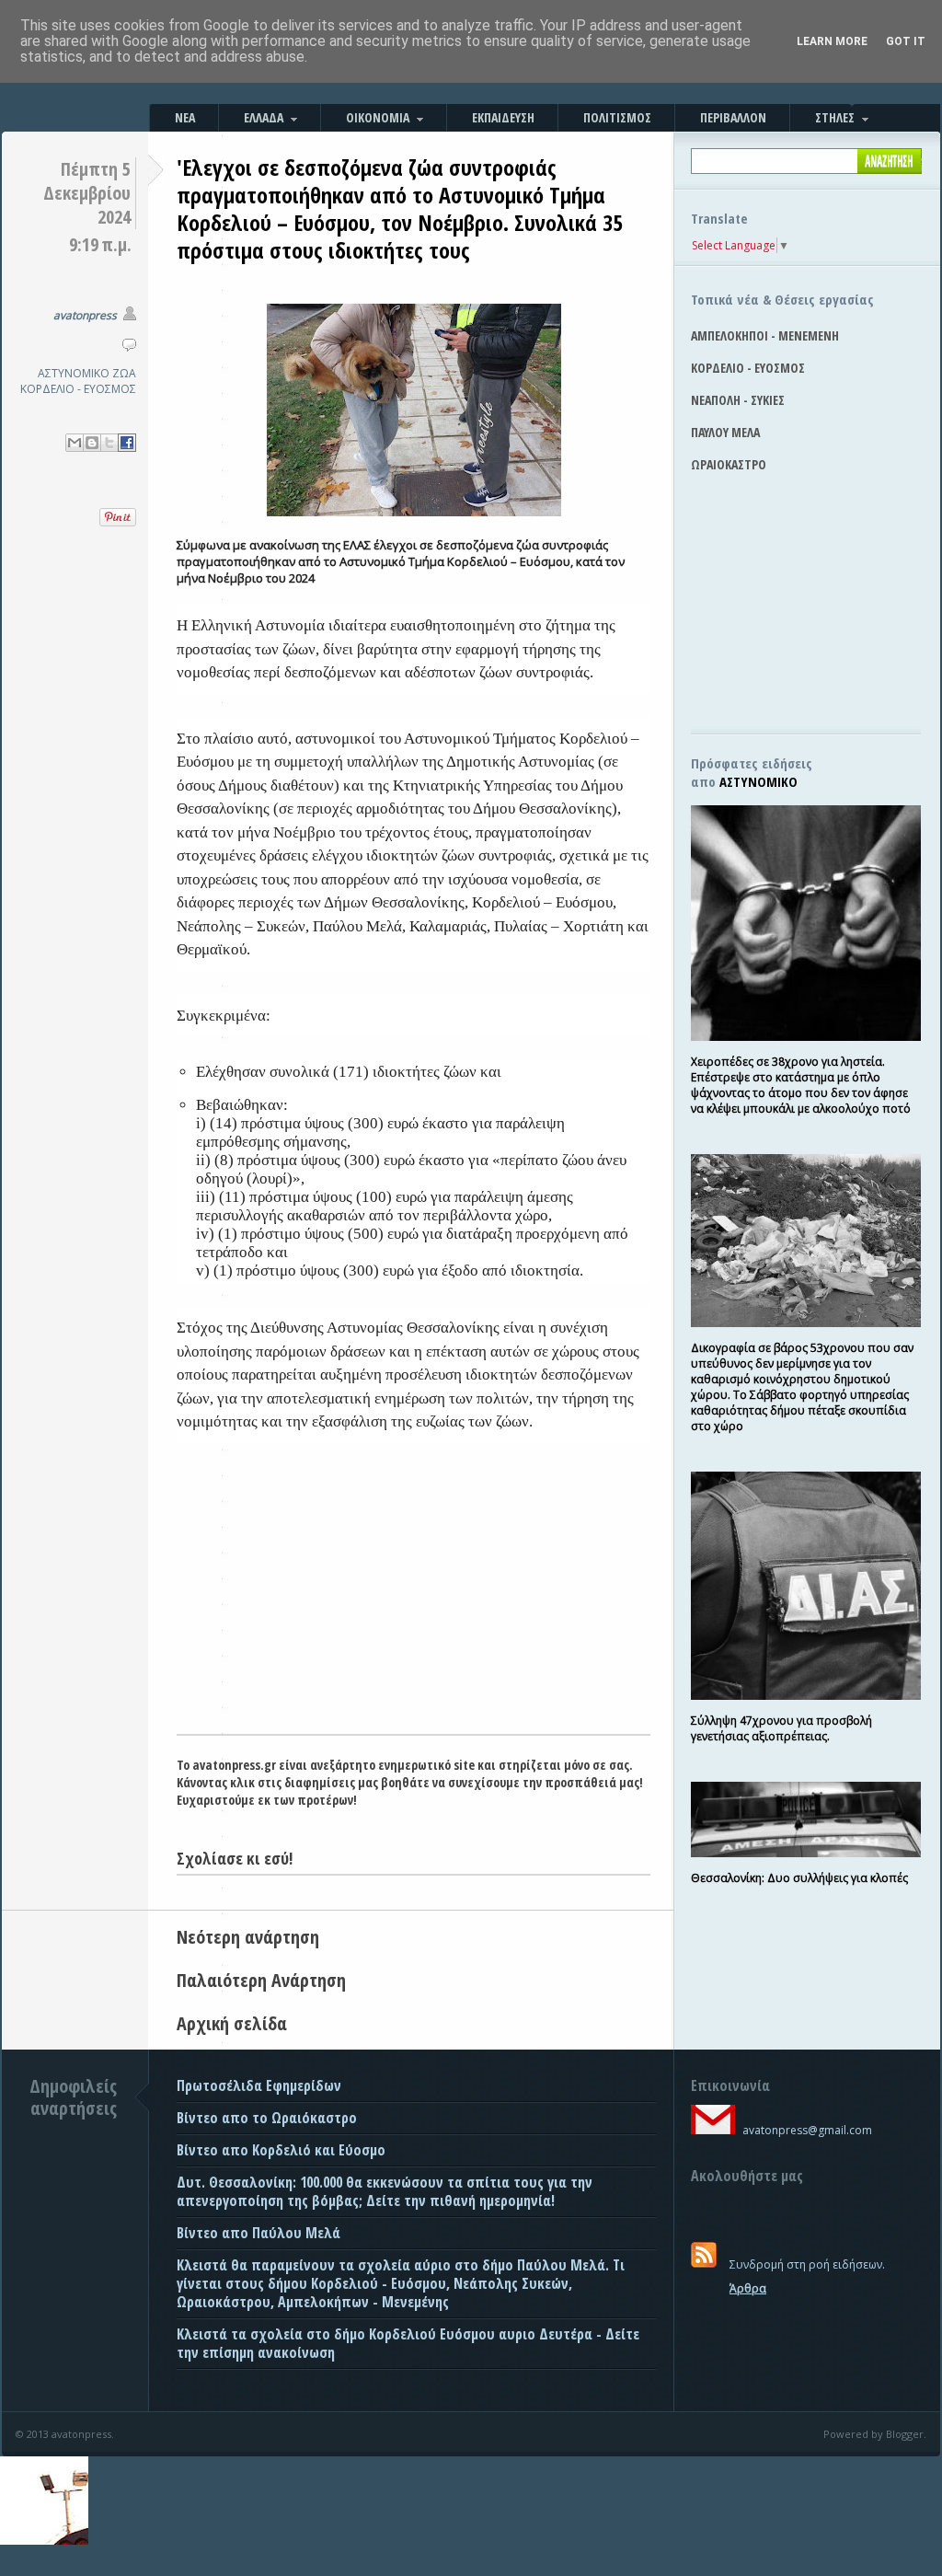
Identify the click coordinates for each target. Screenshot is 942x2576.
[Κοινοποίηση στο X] (109, 443)
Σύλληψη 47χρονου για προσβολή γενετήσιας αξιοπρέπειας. (781, 1728)
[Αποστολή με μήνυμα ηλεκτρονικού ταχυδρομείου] (75, 443)
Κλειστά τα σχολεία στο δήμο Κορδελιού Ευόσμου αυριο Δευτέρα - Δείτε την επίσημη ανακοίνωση (408, 2343)
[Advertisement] (414, 1596)
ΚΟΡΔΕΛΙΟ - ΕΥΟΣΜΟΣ (78, 389)
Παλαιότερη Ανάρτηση (261, 1980)
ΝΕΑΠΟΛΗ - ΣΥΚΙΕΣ (738, 400)
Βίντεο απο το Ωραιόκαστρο (267, 2118)
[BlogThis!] (92, 443)
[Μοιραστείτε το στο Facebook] (127, 443)
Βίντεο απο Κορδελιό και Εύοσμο (281, 2150)
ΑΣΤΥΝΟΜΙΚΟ (74, 373)
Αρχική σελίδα (232, 2023)
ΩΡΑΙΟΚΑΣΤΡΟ (729, 464)
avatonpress (85, 315)
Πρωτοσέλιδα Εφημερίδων (259, 2085)
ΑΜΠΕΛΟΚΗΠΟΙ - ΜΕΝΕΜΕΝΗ (765, 335)
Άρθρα (748, 2288)
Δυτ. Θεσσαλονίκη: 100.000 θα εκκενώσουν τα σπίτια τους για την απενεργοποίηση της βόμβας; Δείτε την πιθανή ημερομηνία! (385, 2191)
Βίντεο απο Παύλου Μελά (258, 2233)
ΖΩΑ (124, 373)
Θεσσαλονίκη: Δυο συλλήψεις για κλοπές (799, 1878)
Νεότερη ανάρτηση (248, 1937)
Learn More (832, 41)
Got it (906, 41)
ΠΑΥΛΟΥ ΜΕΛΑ (725, 432)
